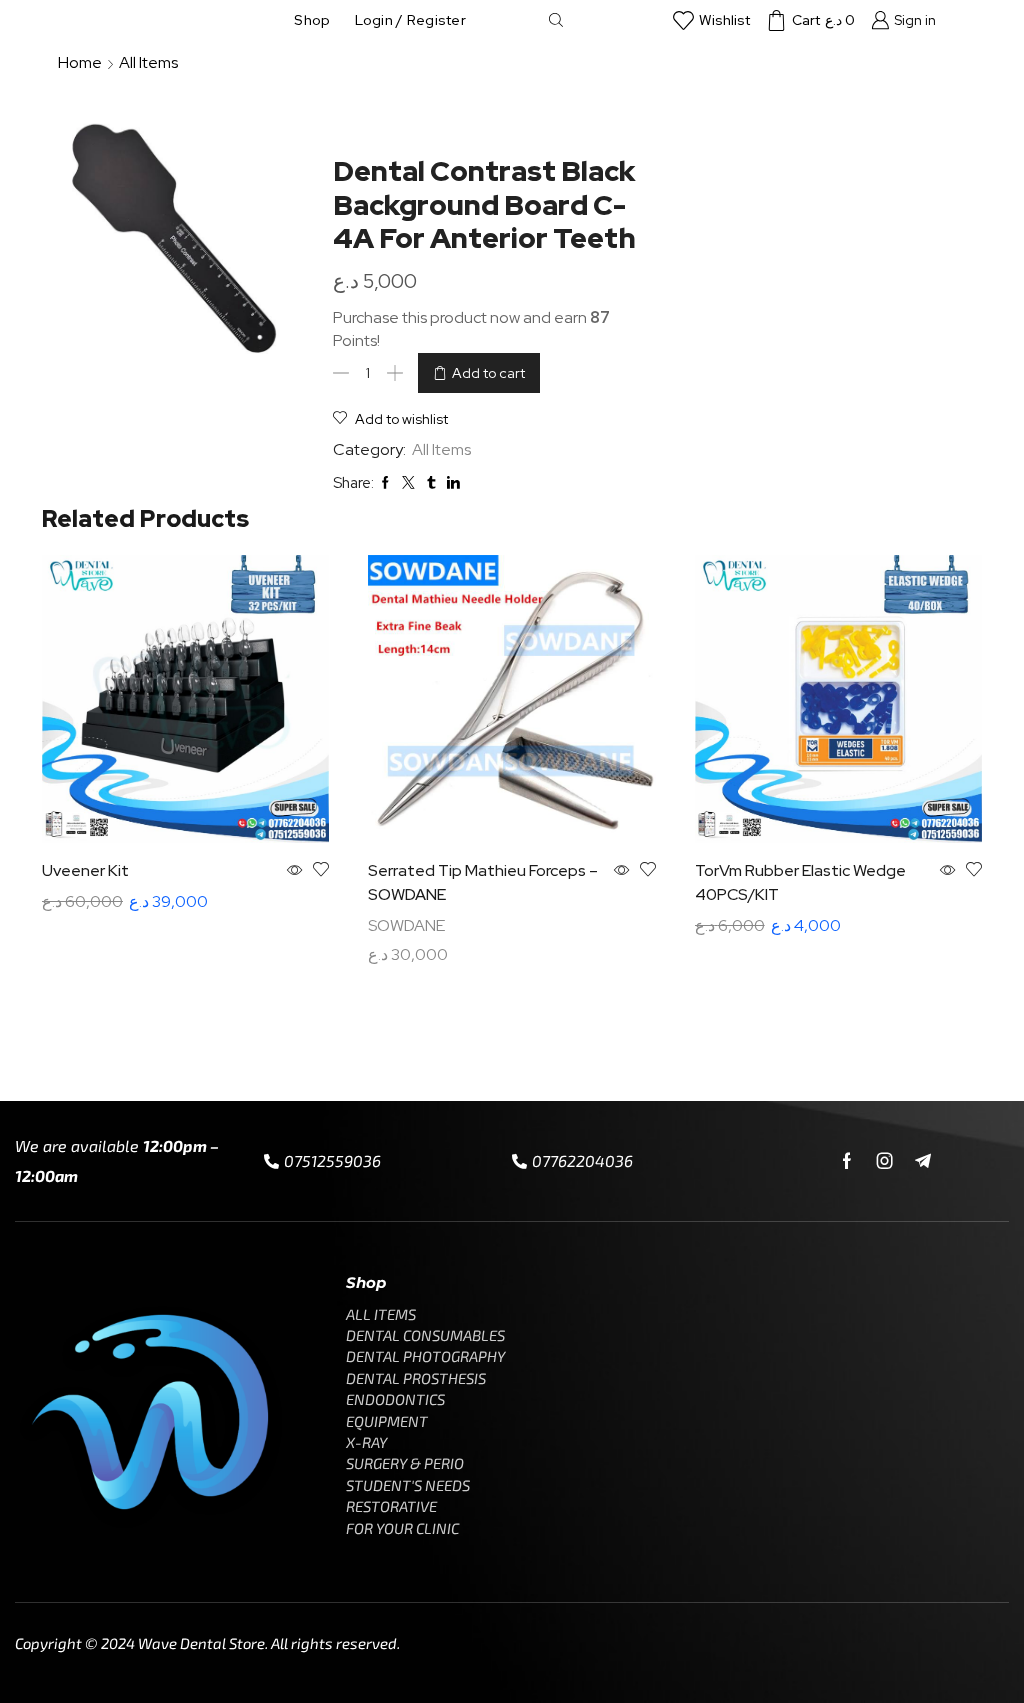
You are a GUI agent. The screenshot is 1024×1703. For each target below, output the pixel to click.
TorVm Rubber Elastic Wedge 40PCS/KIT (800, 882)
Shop (312, 20)
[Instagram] (885, 1161)
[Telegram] (923, 1161)
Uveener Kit (85, 870)
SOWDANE (406, 925)
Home (80, 62)
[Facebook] (847, 1161)
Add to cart (488, 373)
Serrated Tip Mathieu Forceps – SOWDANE (483, 882)
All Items (148, 62)
